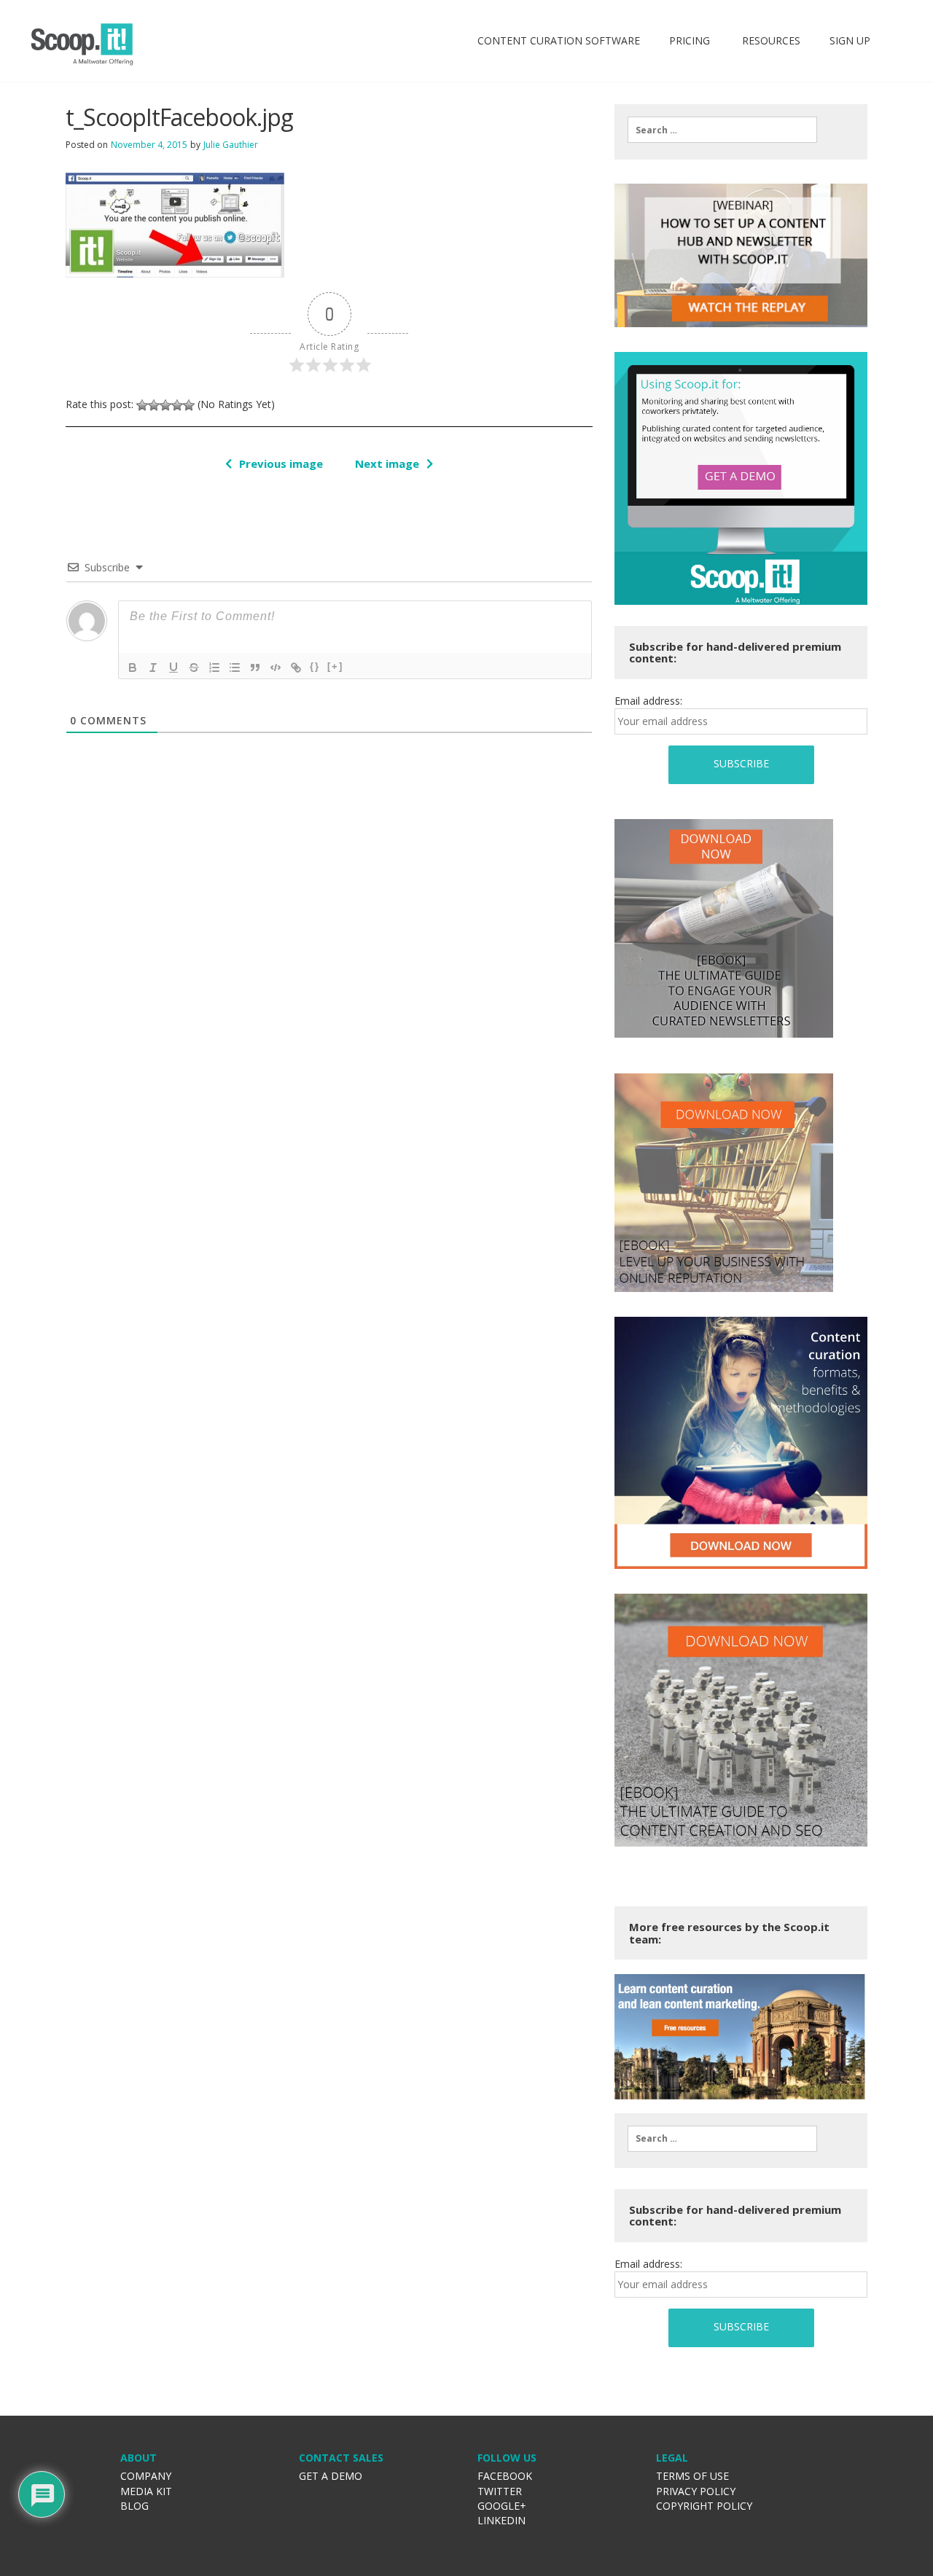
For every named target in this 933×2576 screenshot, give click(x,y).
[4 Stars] (177, 405)
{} (315, 666)
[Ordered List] (214, 668)
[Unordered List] (235, 668)
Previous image (281, 463)
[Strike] (194, 668)
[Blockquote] (255, 668)
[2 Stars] (154, 405)
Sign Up (850, 40)
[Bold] (133, 668)
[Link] (296, 668)
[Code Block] (276, 668)
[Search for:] (722, 130)
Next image (387, 463)
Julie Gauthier (231, 145)
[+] (335, 666)
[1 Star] (142, 405)
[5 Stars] (189, 405)
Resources (770, 40)
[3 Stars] (165, 405)
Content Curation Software (559, 40)
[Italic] (153, 668)
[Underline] (173, 668)
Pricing (690, 40)
